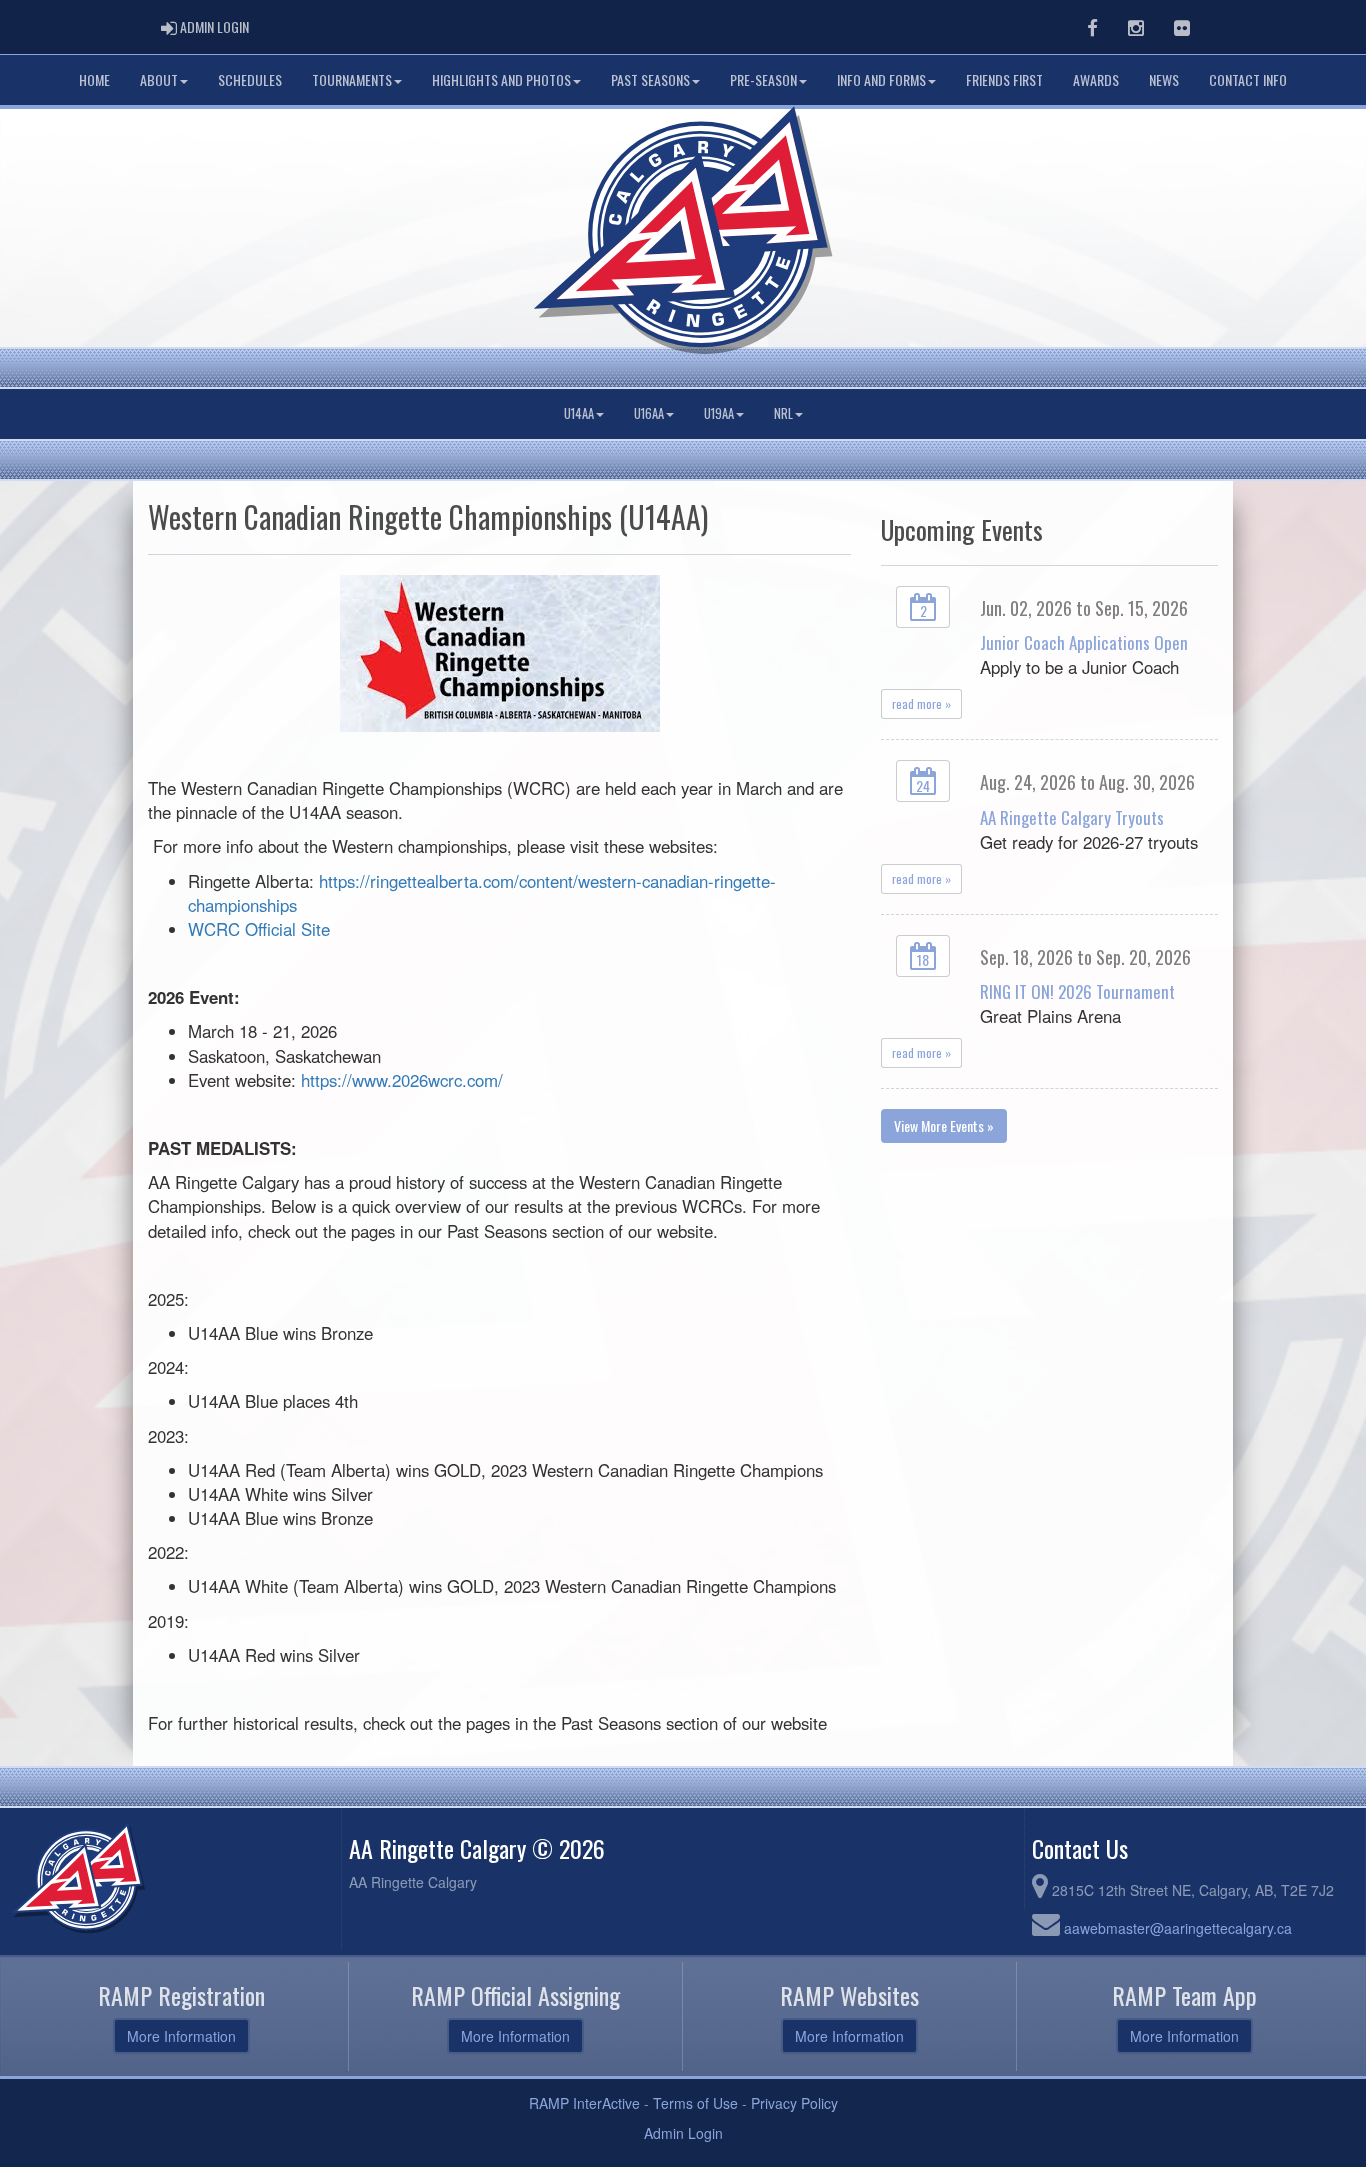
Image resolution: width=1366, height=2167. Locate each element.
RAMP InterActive (584, 2103)
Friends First (1004, 79)
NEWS (1164, 79)
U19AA (719, 413)
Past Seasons (650, 79)
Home (94, 79)
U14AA (579, 413)
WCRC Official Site (259, 929)
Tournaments (352, 79)
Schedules (250, 79)
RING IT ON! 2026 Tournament (1077, 991)
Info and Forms (881, 79)
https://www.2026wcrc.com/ (402, 1080)
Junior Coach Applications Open (1084, 642)
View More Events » (944, 1125)
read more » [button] (921, 703)
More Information (181, 2036)
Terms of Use (695, 2103)
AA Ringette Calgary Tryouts (1072, 817)
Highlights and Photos (501, 79)
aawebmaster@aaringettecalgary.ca (1178, 1928)
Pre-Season (763, 79)
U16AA (649, 413)
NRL (783, 413)
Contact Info (1248, 79)
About (159, 79)
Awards (1096, 79)
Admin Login (683, 2133)
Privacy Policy (794, 2103)
